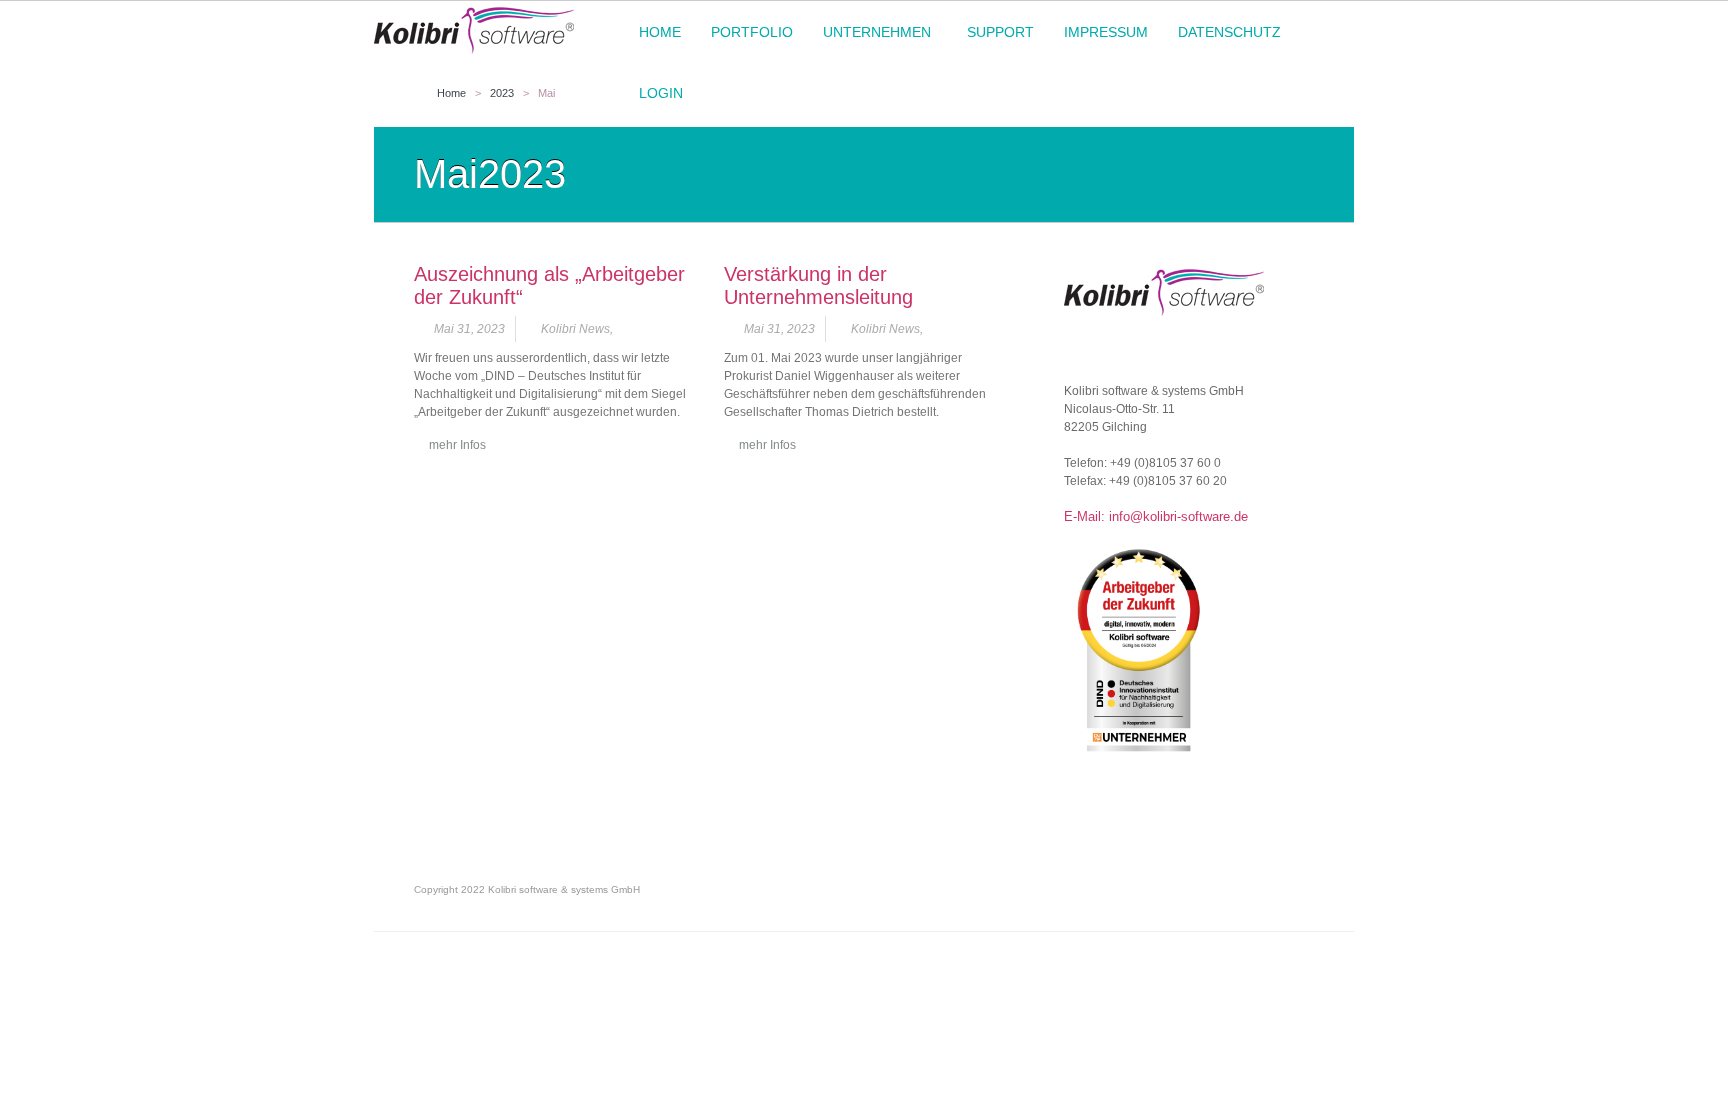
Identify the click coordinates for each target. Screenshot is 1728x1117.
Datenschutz (1222, 33)
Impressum (1106, 32)
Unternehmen (869, 33)
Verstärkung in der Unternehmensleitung (818, 285)
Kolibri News (575, 329)
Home (660, 32)
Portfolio (752, 32)
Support (1000, 32)
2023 (502, 93)
